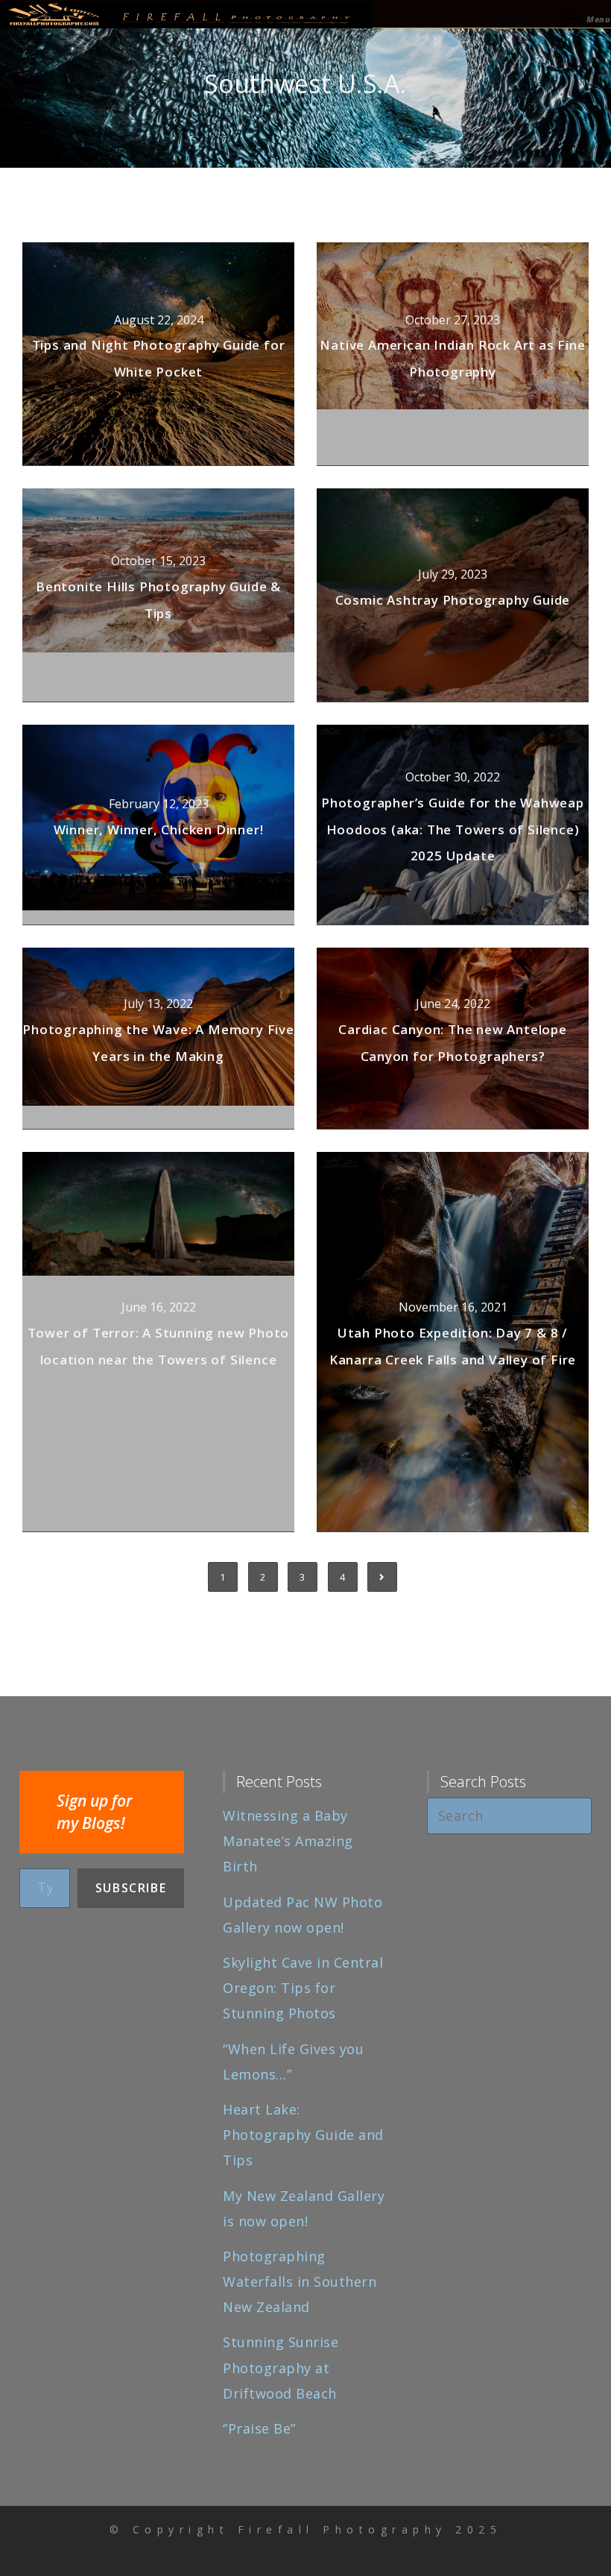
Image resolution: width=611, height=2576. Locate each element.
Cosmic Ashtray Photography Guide (453, 600)
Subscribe (131, 1888)
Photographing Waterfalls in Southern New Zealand (300, 2281)
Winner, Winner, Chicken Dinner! (159, 829)
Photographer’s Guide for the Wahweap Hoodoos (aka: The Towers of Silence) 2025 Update (453, 829)
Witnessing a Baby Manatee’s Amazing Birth (288, 1841)
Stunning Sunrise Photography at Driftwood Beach (281, 2367)
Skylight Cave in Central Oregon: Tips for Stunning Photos (303, 1988)
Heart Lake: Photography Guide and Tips (303, 2135)
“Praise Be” (259, 2428)
